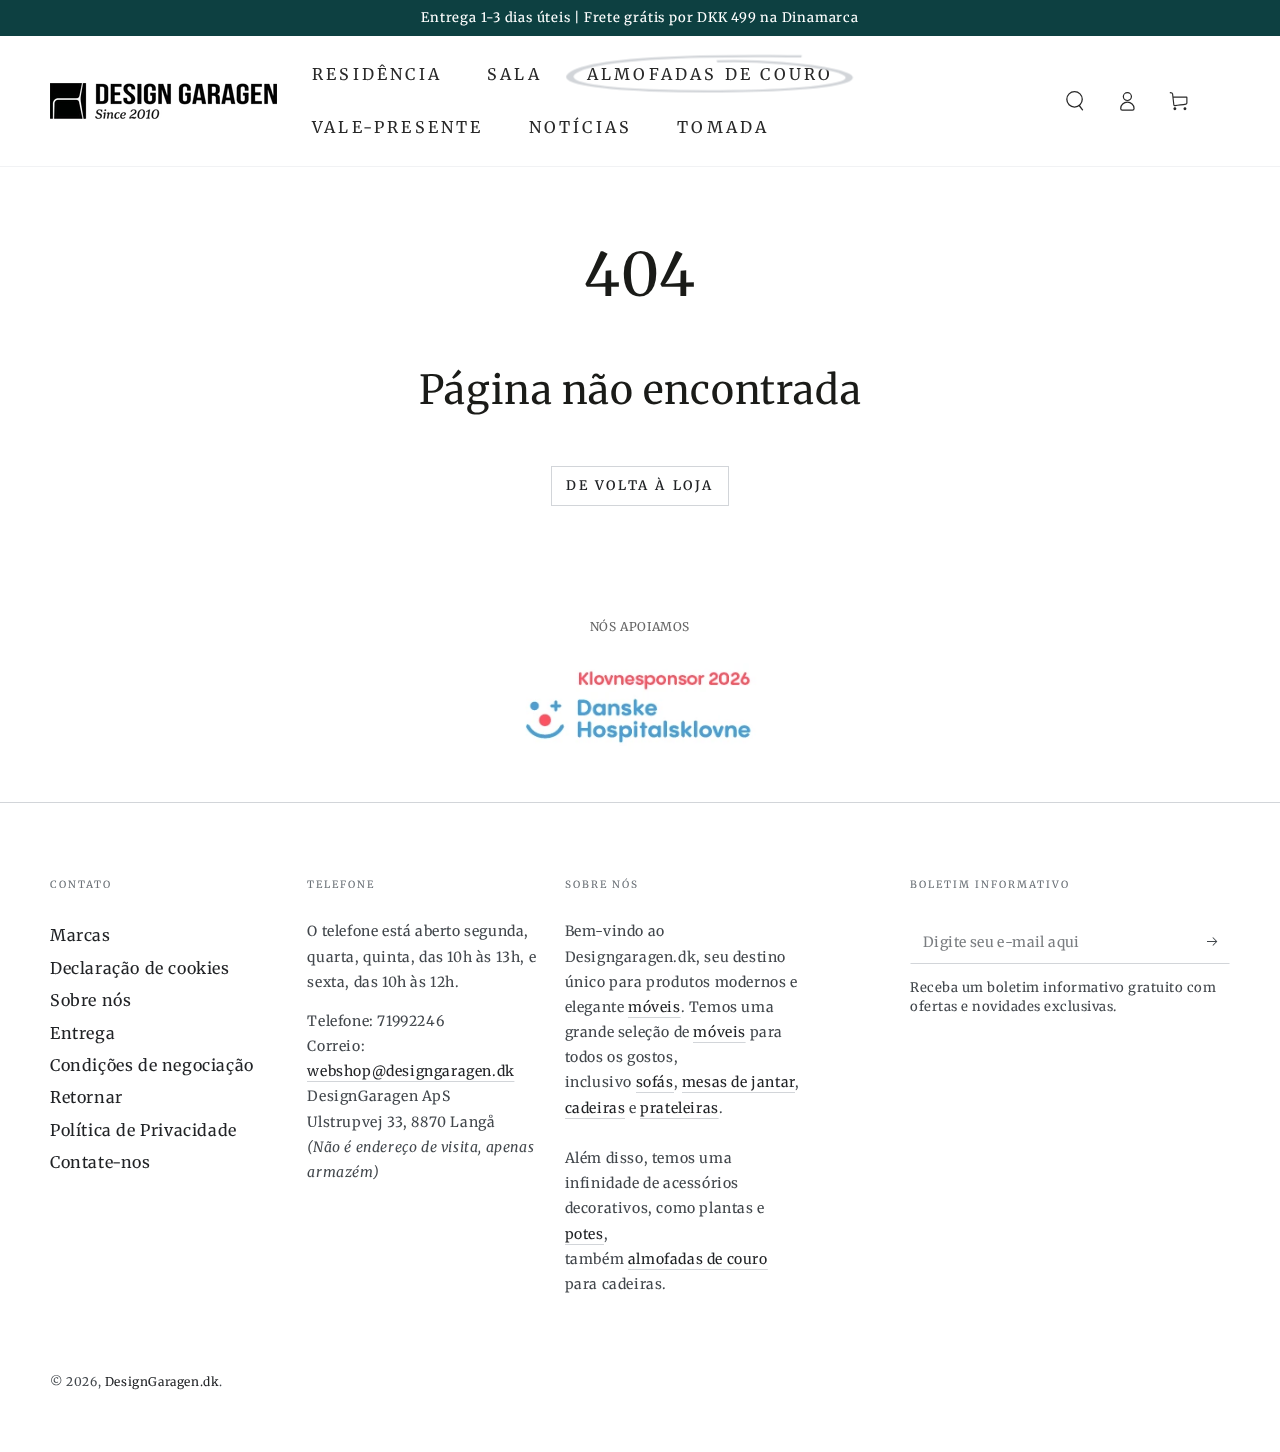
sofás (655, 1082)
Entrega (82, 1033)
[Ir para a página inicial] (163, 101)
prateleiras (679, 1108)
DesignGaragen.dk (162, 1381)
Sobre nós (90, 1000)
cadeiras (595, 1108)
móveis (654, 1007)
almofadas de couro (698, 1259)
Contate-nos (100, 1162)
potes (584, 1234)
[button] (1075, 101)
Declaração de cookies (140, 968)
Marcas (80, 935)
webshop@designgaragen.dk (410, 1071)
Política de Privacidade (143, 1130)
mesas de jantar (738, 1082)
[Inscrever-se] (1218, 941)
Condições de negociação (152, 1065)
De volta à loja (640, 485)
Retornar (86, 1097)
